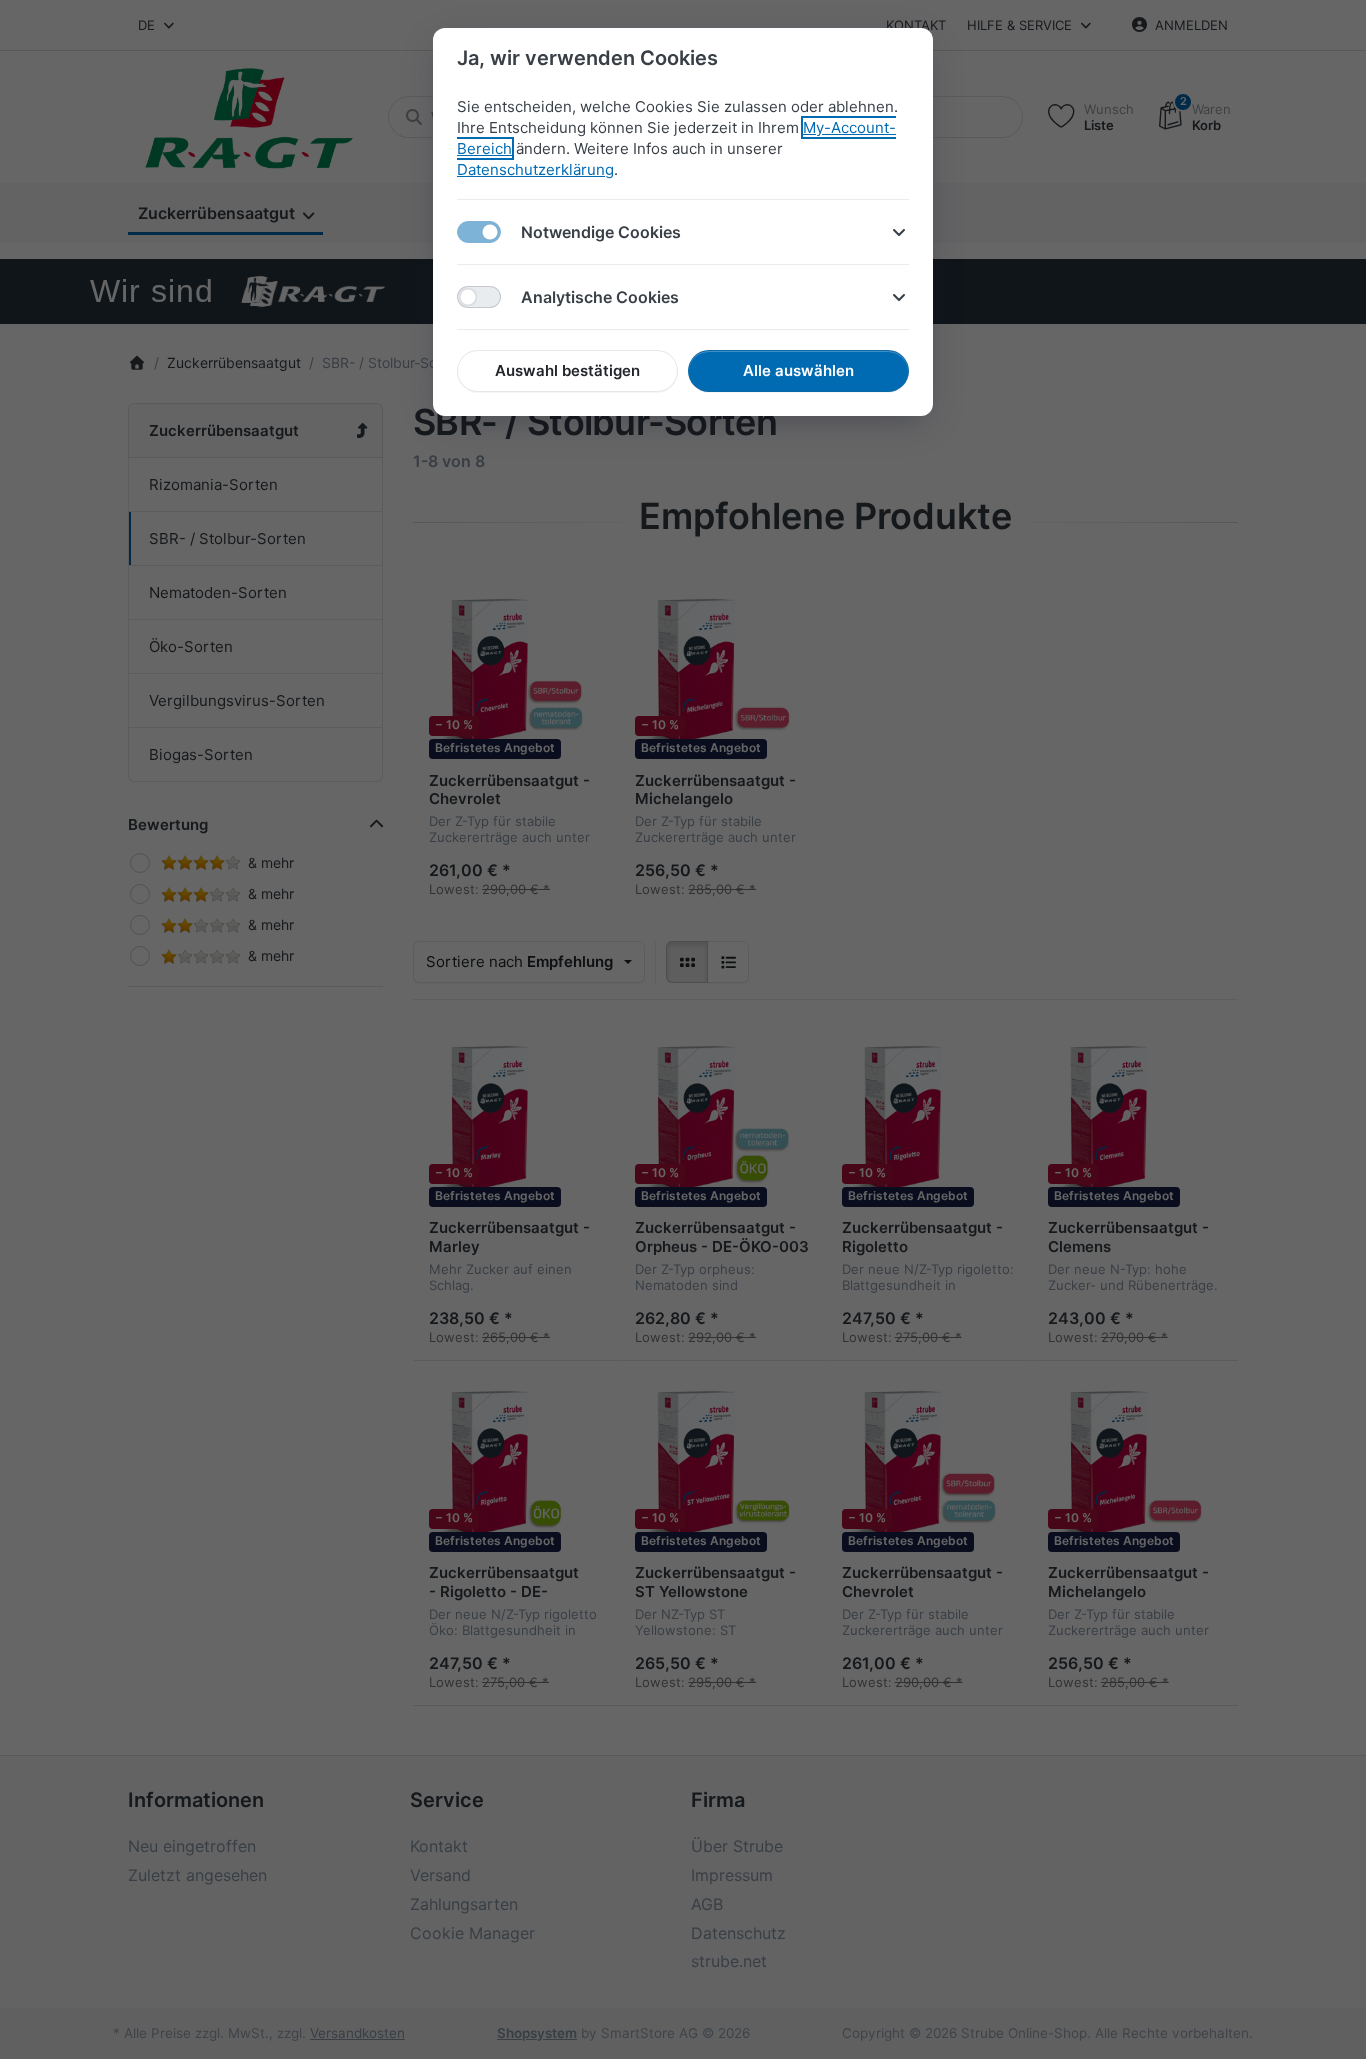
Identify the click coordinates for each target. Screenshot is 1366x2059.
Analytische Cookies (600, 297)
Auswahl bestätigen (567, 370)
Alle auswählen (798, 370)
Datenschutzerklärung (535, 169)
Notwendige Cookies (601, 232)
